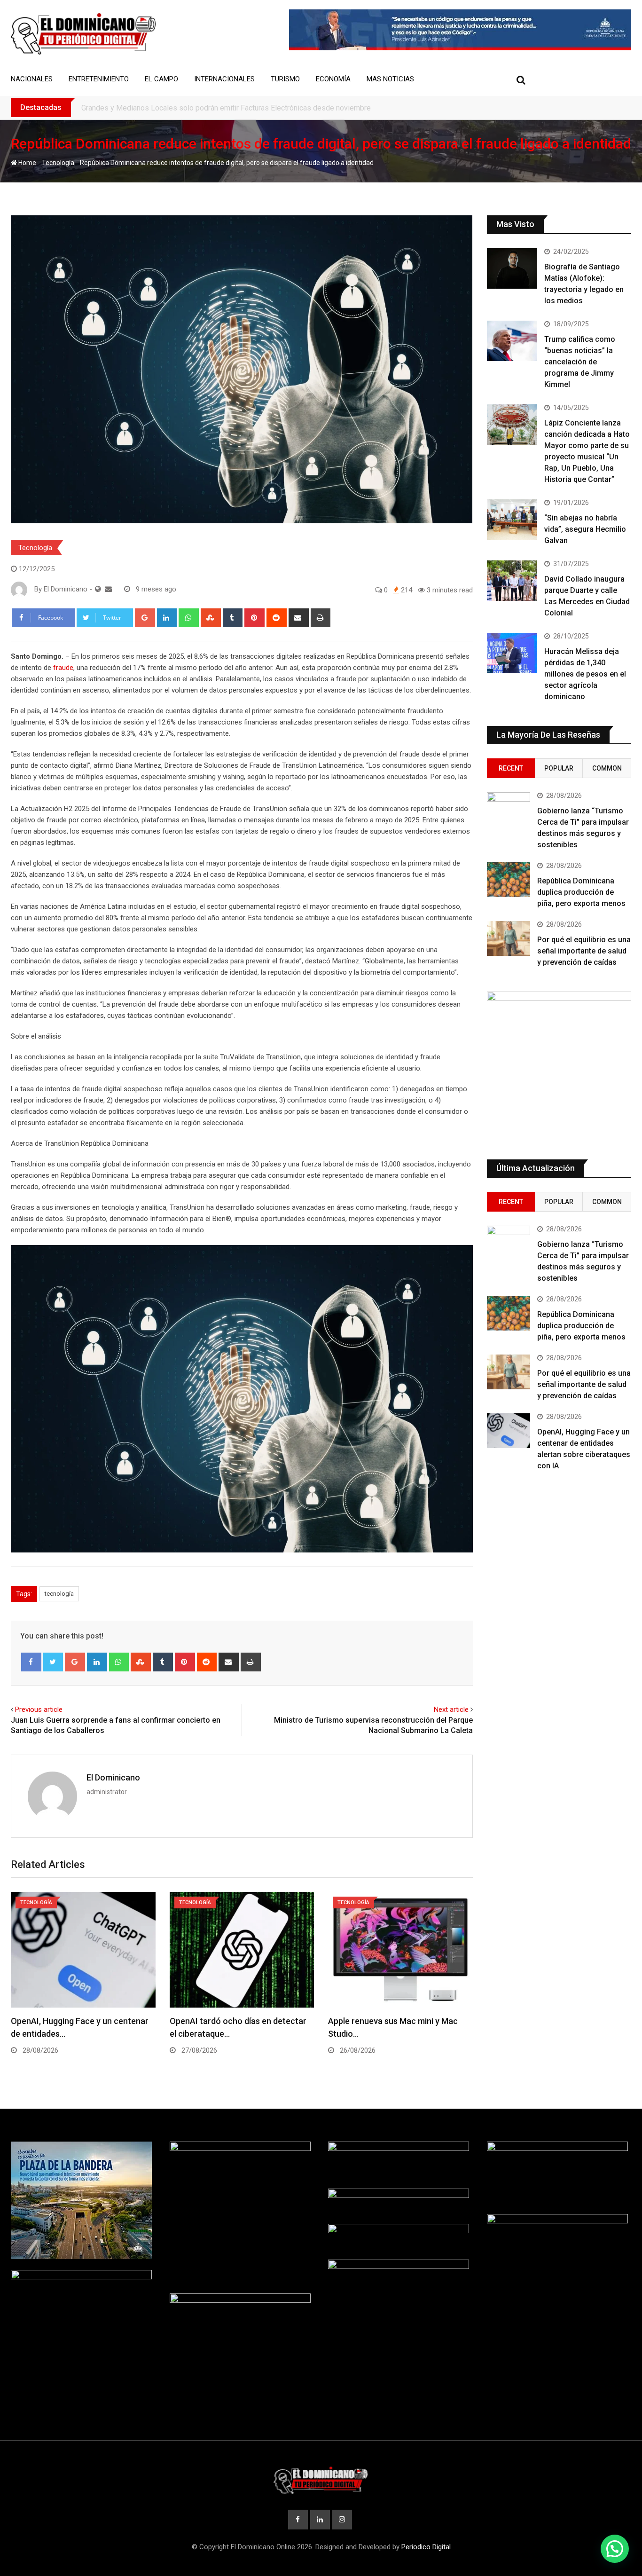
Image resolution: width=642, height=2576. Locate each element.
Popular (559, 768)
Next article (451, 1709)
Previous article (39, 1709)
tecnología (59, 1594)
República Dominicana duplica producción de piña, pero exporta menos (581, 892)
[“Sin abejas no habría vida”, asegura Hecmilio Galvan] (512, 520)
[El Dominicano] (108, 589)
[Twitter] (53, 1662)
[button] (615, 2549)
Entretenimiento (99, 79)
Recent (511, 768)
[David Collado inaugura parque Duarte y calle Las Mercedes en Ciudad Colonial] (512, 581)
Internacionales (224, 79)
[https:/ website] (98, 589)
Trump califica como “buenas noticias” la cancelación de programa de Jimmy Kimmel (580, 362)
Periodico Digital (426, 2547)
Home (27, 163)
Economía (333, 79)
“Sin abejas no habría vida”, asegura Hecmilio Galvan (585, 529)
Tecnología (58, 163)
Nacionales (32, 79)
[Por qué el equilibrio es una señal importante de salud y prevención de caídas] (509, 938)
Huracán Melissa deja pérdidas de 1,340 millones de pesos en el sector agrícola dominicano (585, 674)
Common (607, 768)
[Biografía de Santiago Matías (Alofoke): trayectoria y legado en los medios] (512, 268)
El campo (161, 79)
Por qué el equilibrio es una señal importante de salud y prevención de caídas (584, 951)
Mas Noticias (390, 79)
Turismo (285, 79)
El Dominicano (113, 1777)
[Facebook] (31, 1662)
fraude (62, 668)
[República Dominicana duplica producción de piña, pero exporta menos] (509, 880)
